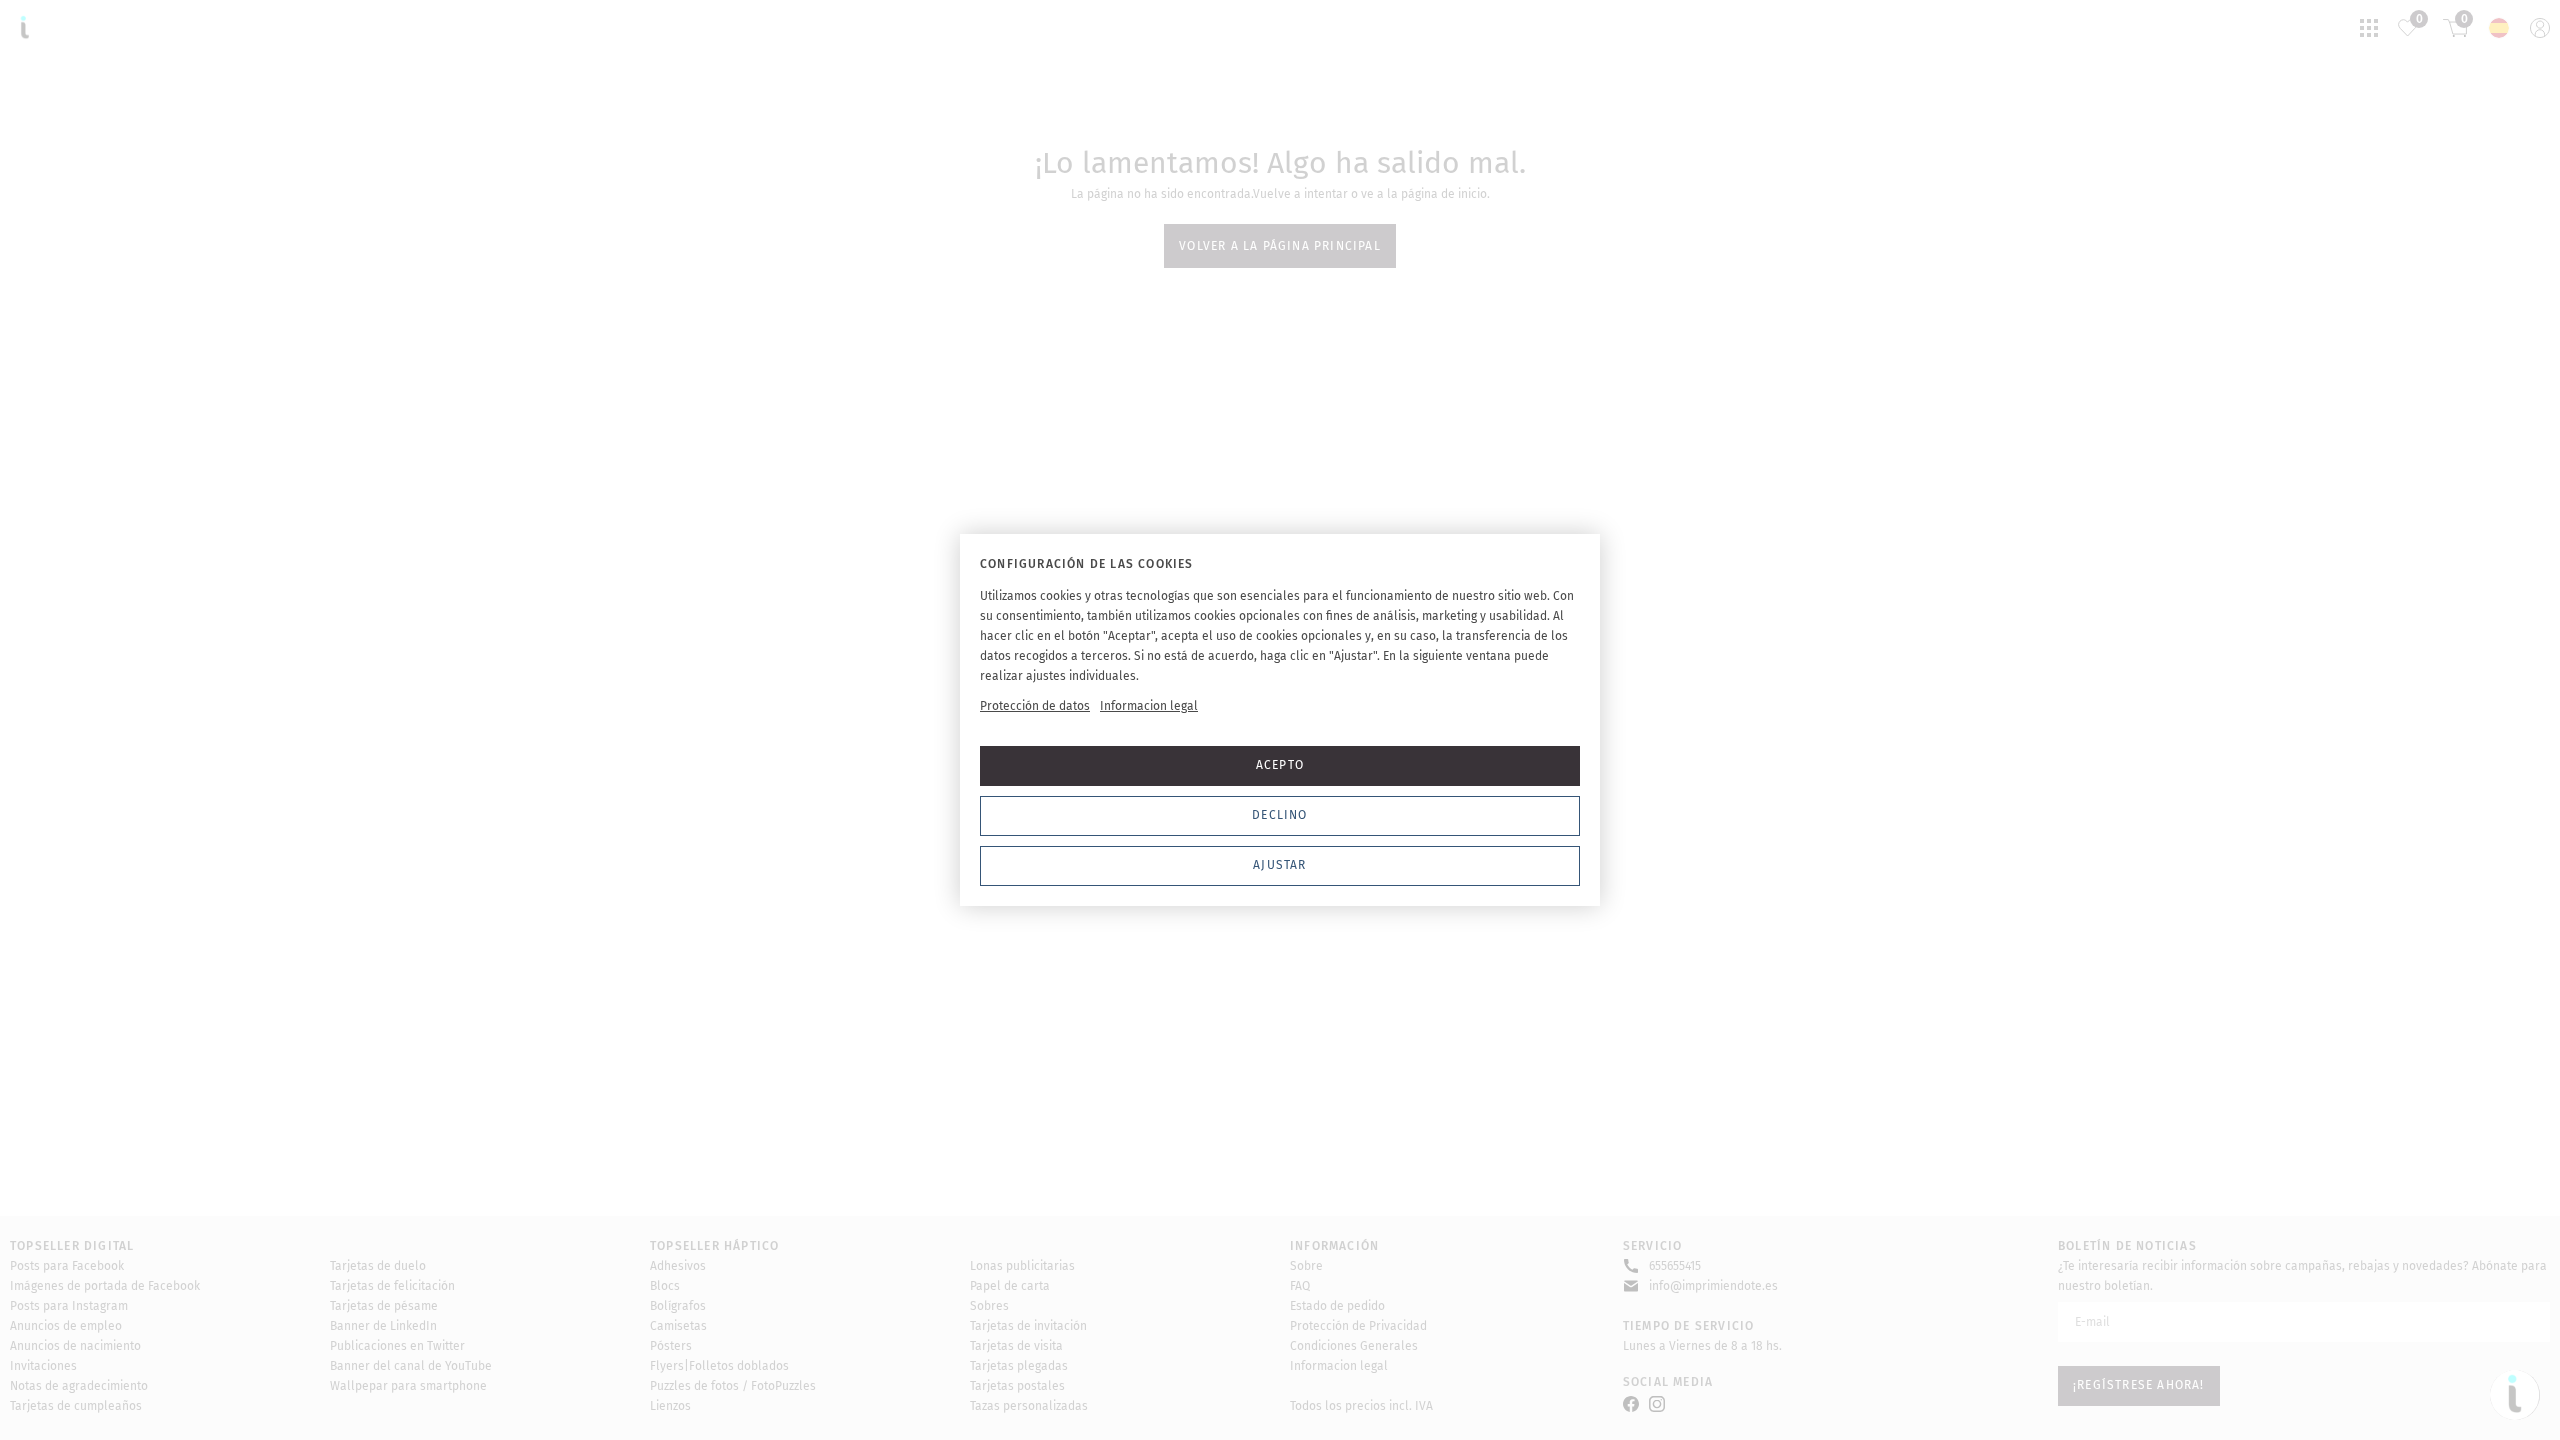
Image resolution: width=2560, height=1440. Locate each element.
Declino (1279, 815)
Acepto (1280, 765)
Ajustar (1279, 865)
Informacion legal (1149, 706)
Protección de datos (1035, 706)
